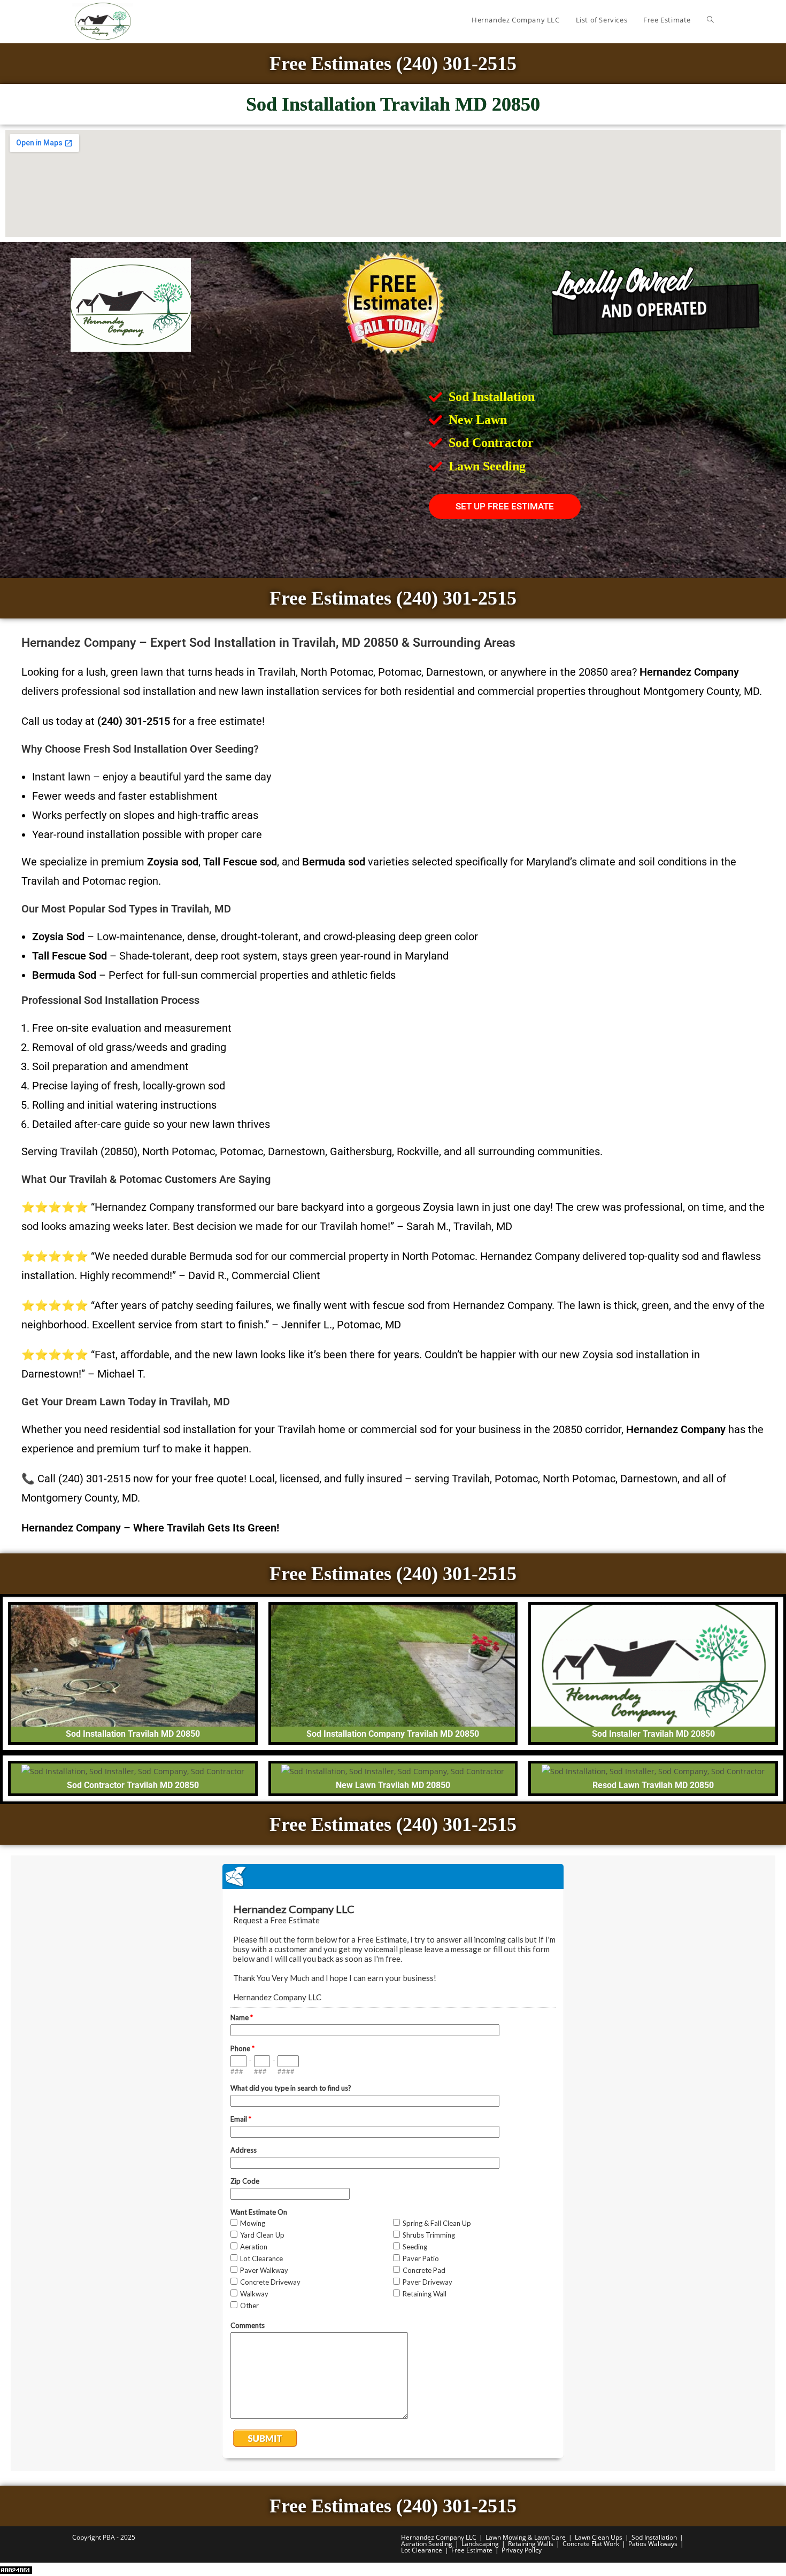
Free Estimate (472, 2550)
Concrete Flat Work (591, 2544)
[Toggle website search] (710, 20)
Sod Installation (654, 2537)
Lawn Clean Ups (599, 2537)
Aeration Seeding (427, 2544)
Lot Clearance (422, 2550)
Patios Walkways (653, 2544)
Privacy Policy (522, 2550)
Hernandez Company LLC (439, 2537)
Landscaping (480, 2544)
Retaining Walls (531, 2544)
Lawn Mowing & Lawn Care (526, 2537)
